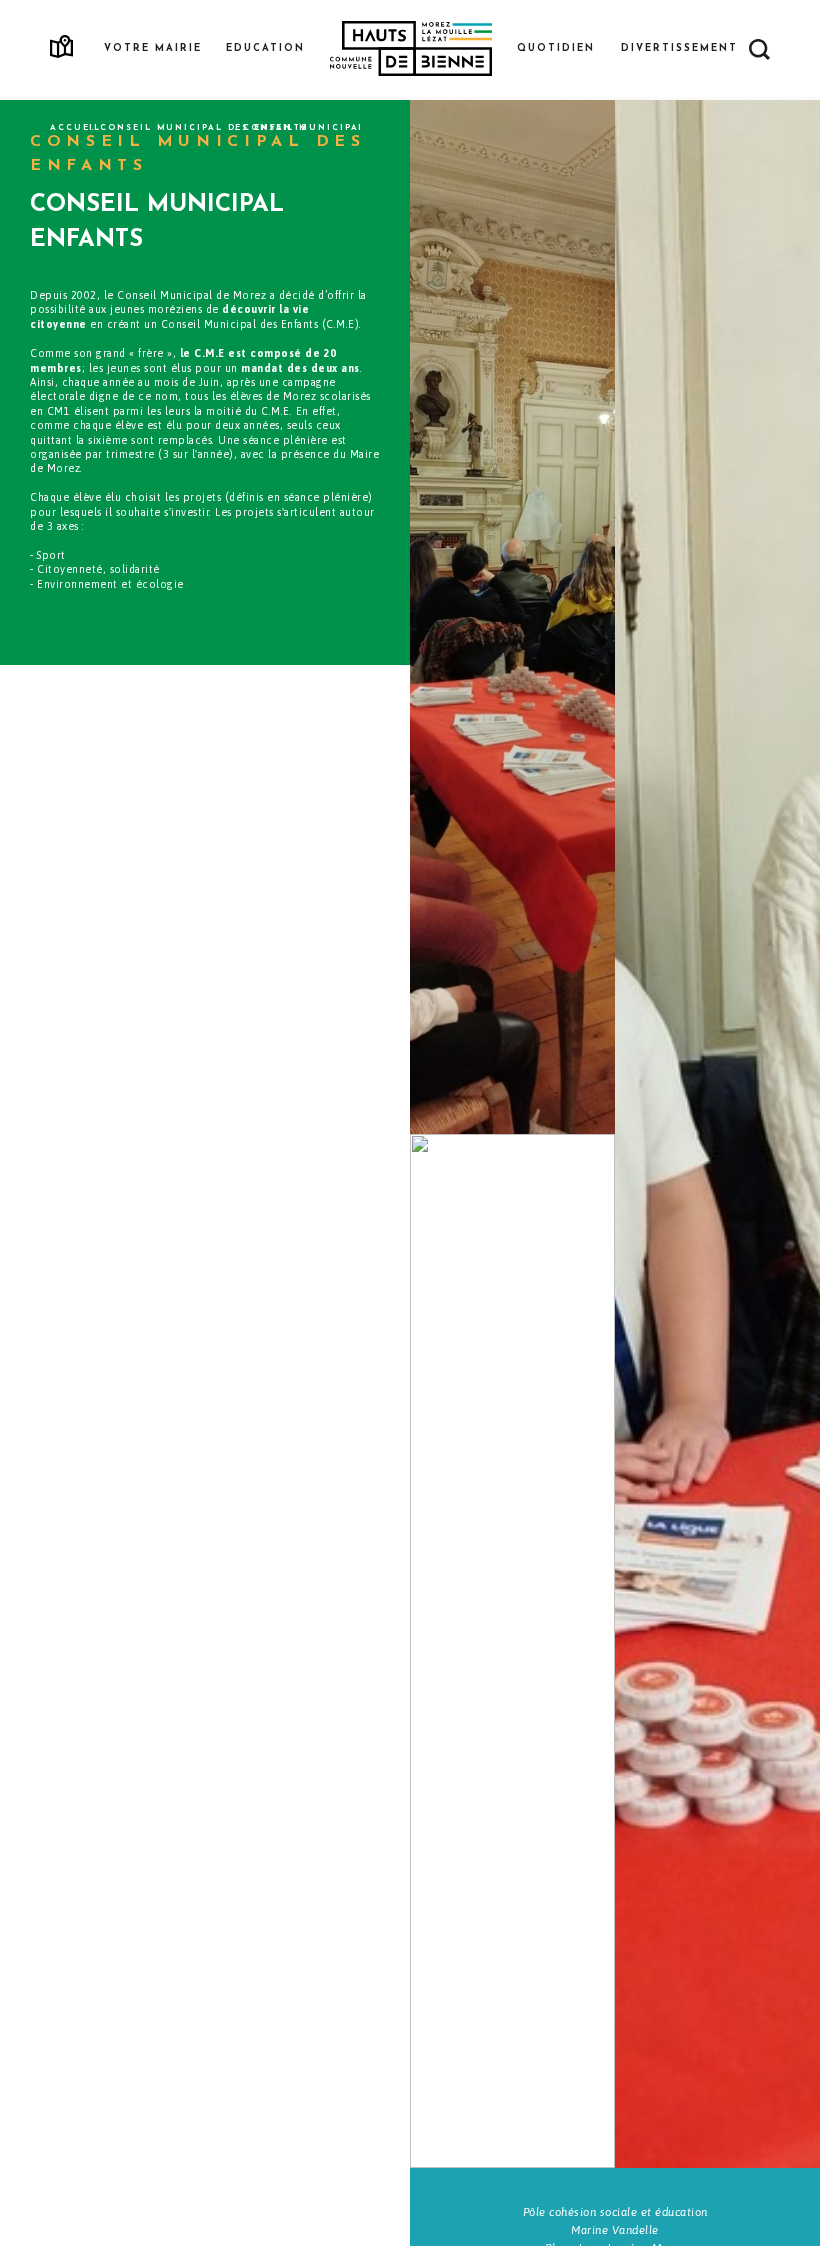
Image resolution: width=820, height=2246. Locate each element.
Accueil (75, 128)
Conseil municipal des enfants (203, 128)
